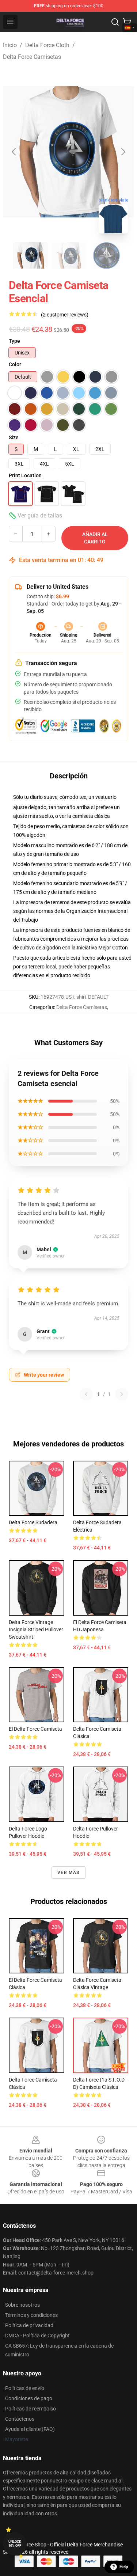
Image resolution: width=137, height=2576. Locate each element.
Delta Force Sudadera (33, 1522)
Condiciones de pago (29, 2398)
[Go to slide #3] (107, 255)
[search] (115, 22)
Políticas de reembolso (31, 2409)
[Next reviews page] (122, 1394)
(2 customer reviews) (65, 315)
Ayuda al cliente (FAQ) (30, 2429)
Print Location (25, 475)
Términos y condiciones (31, 2315)
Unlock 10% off (15, 2544)
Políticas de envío (25, 2388)
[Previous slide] (14, 152)
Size (14, 437)
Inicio (10, 45)
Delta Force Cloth (47, 45)
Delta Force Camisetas (32, 57)
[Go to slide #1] (31, 255)
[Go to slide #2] (69, 255)
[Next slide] (123, 152)
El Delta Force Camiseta (35, 1729)
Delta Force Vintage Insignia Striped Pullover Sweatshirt (36, 1630)
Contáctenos (20, 2419)
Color (15, 364)
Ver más (68, 1873)
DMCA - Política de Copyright (37, 2336)
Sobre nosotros (22, 2305)
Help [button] (124, 2567)
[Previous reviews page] (86, 1394)
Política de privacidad (29, 2325)
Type (14, 341)
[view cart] (127, 22)
